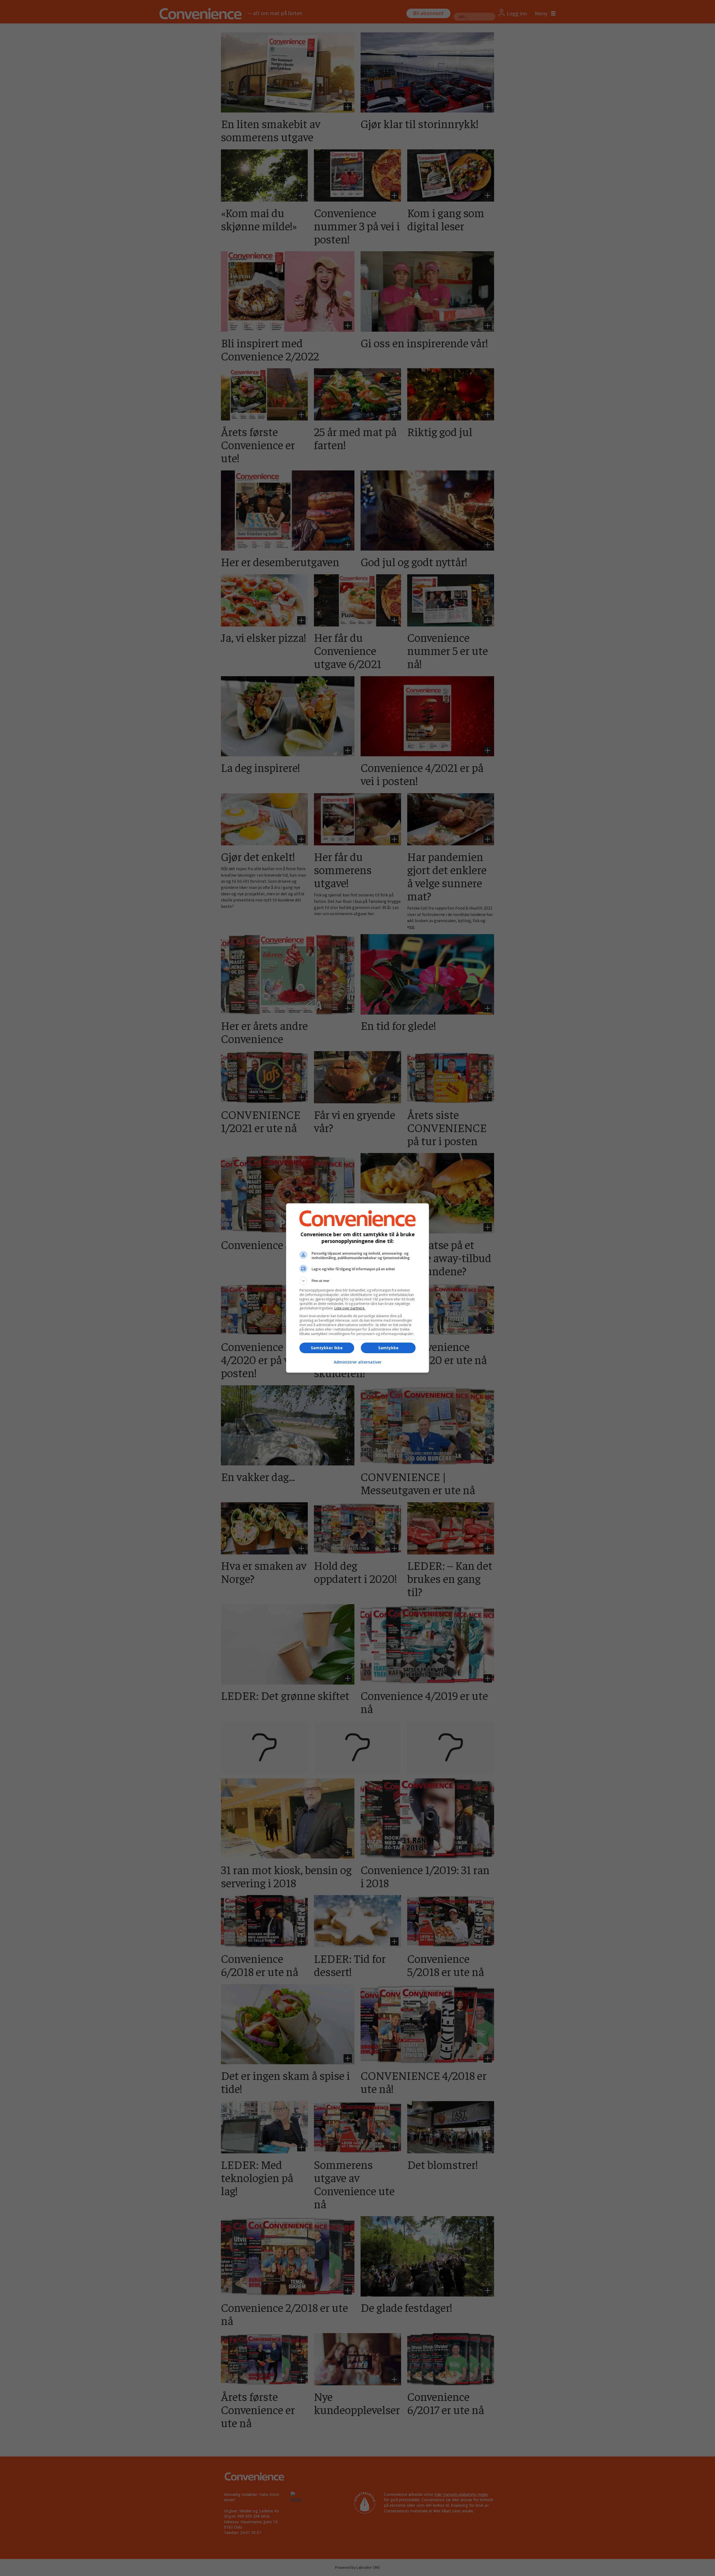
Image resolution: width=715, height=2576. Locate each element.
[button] (357, 1281)
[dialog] (357, 1288)
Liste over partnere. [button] (350, 1308)
